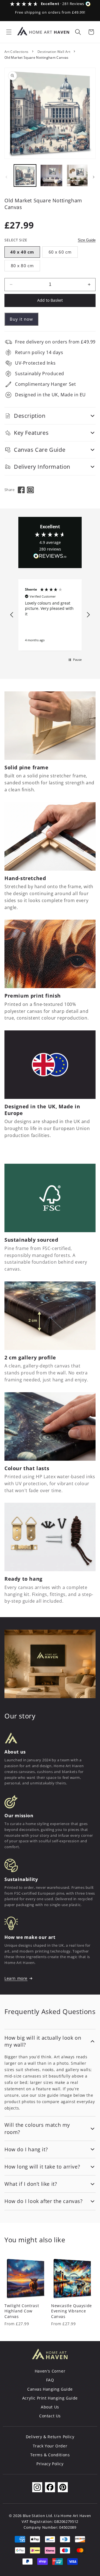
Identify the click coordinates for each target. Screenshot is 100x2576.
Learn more (16, 1978)
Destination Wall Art (54, 52)
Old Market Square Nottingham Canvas (37, 57)
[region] (50, 615)
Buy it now (21, 319)
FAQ (50, 2380)
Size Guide (87, 240)
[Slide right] (94, 177)
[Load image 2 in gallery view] (51, 176)
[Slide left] (6, 177)
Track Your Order (50, 2446)
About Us (50, 2407)
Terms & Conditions (50, 2455)
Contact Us (50, 2416)
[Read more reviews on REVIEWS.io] (50, 557)
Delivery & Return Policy (50, 2437)
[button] (9, 32)
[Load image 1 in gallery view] (25, 176)
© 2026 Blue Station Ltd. (31, 2516)
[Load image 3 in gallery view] (78, 176)
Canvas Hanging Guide (50, 2389)
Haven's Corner (50, 2371)
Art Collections (16, 52)
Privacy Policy (50, 2464)
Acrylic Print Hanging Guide (50, 2398)
